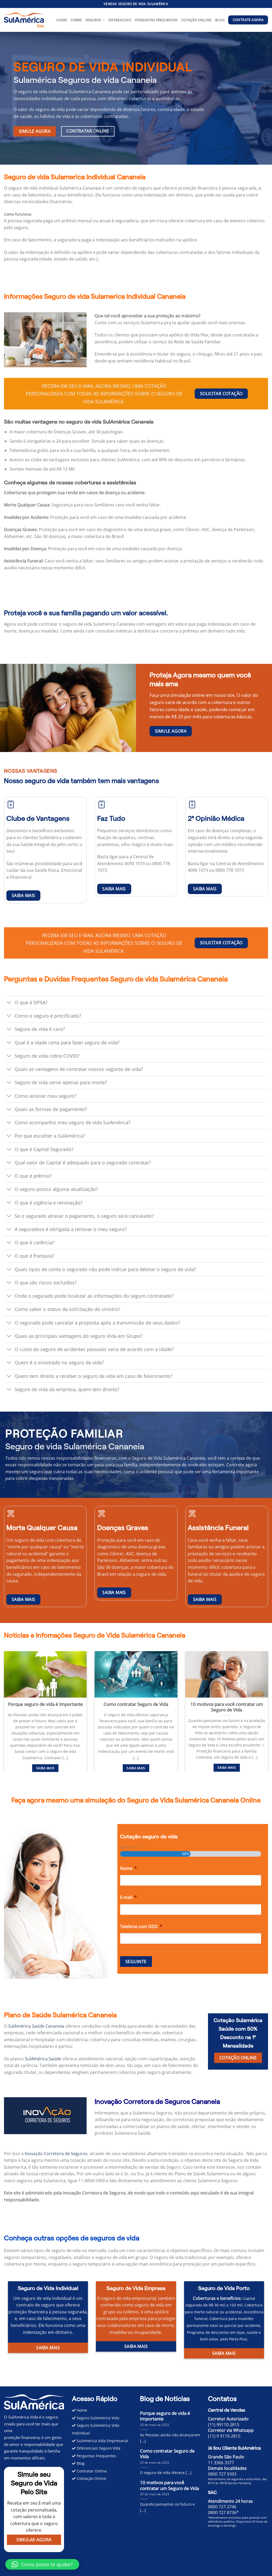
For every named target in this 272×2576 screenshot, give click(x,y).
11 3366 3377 (221, 2463)
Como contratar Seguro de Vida (136, 1704)
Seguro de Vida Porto (224, 2288)
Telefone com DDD (141, 1927)
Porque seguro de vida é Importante (45, 1704)
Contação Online (91, 2478)
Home (62, 20)
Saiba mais (45, 1768)
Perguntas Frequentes (156, 20)
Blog (220, 20)
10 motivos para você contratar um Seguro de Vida (227, 1707)
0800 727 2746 (222, 2507)
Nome (128, 1868)
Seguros (93, 20)
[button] (136, 214)
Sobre (76, 20)
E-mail (128, 1897)
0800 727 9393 (222, 2474)
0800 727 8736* (223, 2513)
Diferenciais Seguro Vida (98, 2448)
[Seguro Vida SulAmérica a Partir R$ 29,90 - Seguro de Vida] (24, 20)
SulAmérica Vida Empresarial (102, 2441)
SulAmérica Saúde (43, 2059)
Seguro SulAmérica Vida (97, 2418)
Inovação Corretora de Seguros (56, 2154)
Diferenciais (120, 20)
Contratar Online (91, 2471)
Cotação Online (196, 20)
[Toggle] (9, 1003)
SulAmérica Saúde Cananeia (36, 2026)
